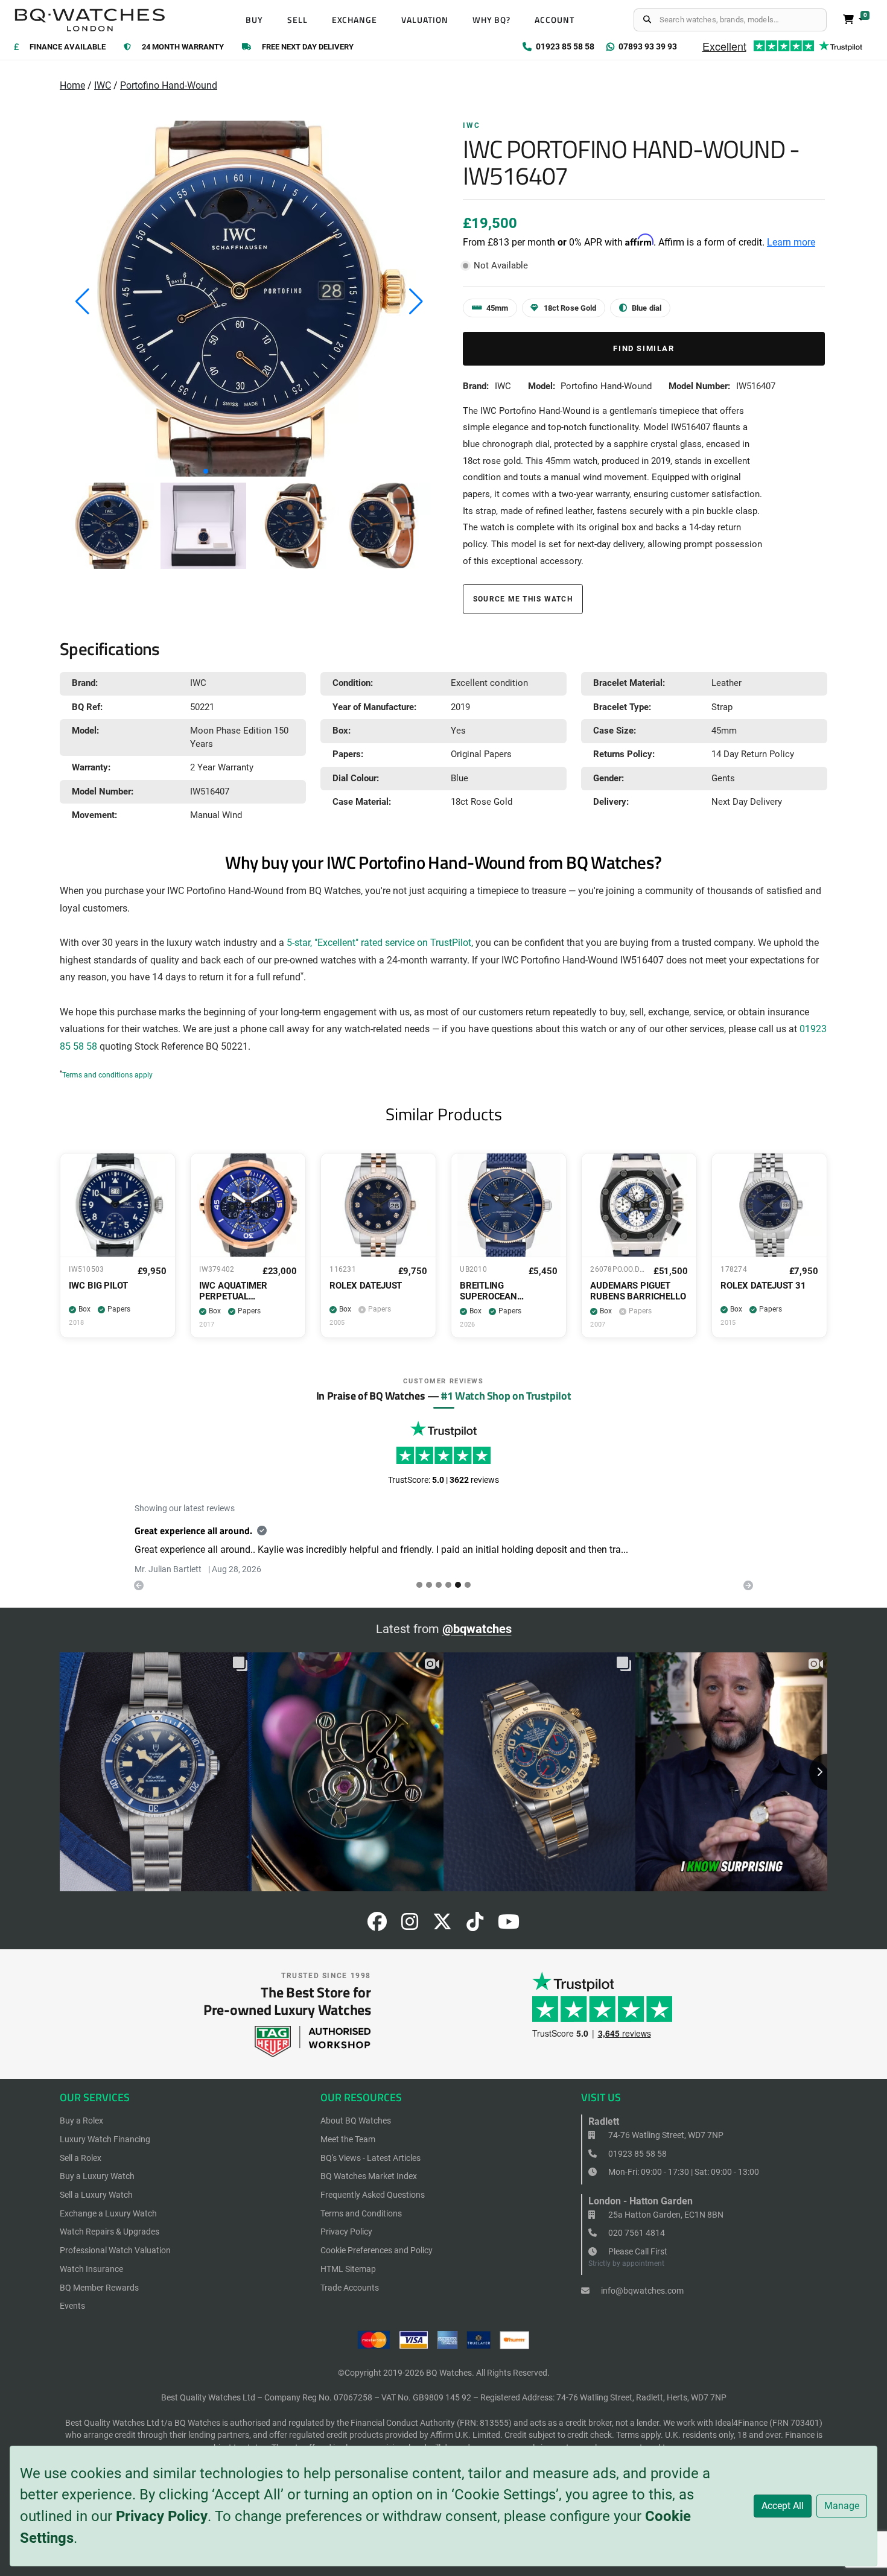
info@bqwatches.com (641, 2291)
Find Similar (644, 348)
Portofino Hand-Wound (169, 85)
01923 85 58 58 (637, 2154)
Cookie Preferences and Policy (377, 2250)
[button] (206, 471)
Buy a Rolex (81, 2121)
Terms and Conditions (361, 2213)
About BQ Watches (356, 2121)
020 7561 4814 (636, 2233)
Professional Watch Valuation (115, 2250)
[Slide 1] (429, 1585)
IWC (103, 85)
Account (555, 20)
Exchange (355, 20)
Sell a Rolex (81, 2158)
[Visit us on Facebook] (377, 1925)
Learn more (791, 242)
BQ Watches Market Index (369, 2176)
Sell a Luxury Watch (96, 2195)
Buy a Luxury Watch (97, 2176)
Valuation (425, 20)
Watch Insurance (91, 2269)
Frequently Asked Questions (373, 2195)
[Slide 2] (439, 1585)
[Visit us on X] (442, 1925)
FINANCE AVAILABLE (68, 47)
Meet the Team (348, 2139)
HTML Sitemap (348, 2269)
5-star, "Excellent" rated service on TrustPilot (379, 943)
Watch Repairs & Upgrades (110, 2232)
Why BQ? (492, 20)
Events (72, 2306)
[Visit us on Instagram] (410, 1925)
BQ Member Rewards (99, 2288)
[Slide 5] (468, 1585)
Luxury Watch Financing (105, 2139)
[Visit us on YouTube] (509, 1925)
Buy (254, 20)
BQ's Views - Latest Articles (370, 2158)
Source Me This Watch (523, 599)
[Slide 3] (448, 1585)
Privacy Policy (162, 2516)
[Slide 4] (458, 1585)
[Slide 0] (419, 1585)
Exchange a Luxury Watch (108, 2213)
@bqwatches (477, 1629)
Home (72, 85)
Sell (297, 20)
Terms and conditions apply (107, 1075)
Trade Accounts (350, 2288)
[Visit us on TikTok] (475, 1925)
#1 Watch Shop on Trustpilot (506, 1395)
